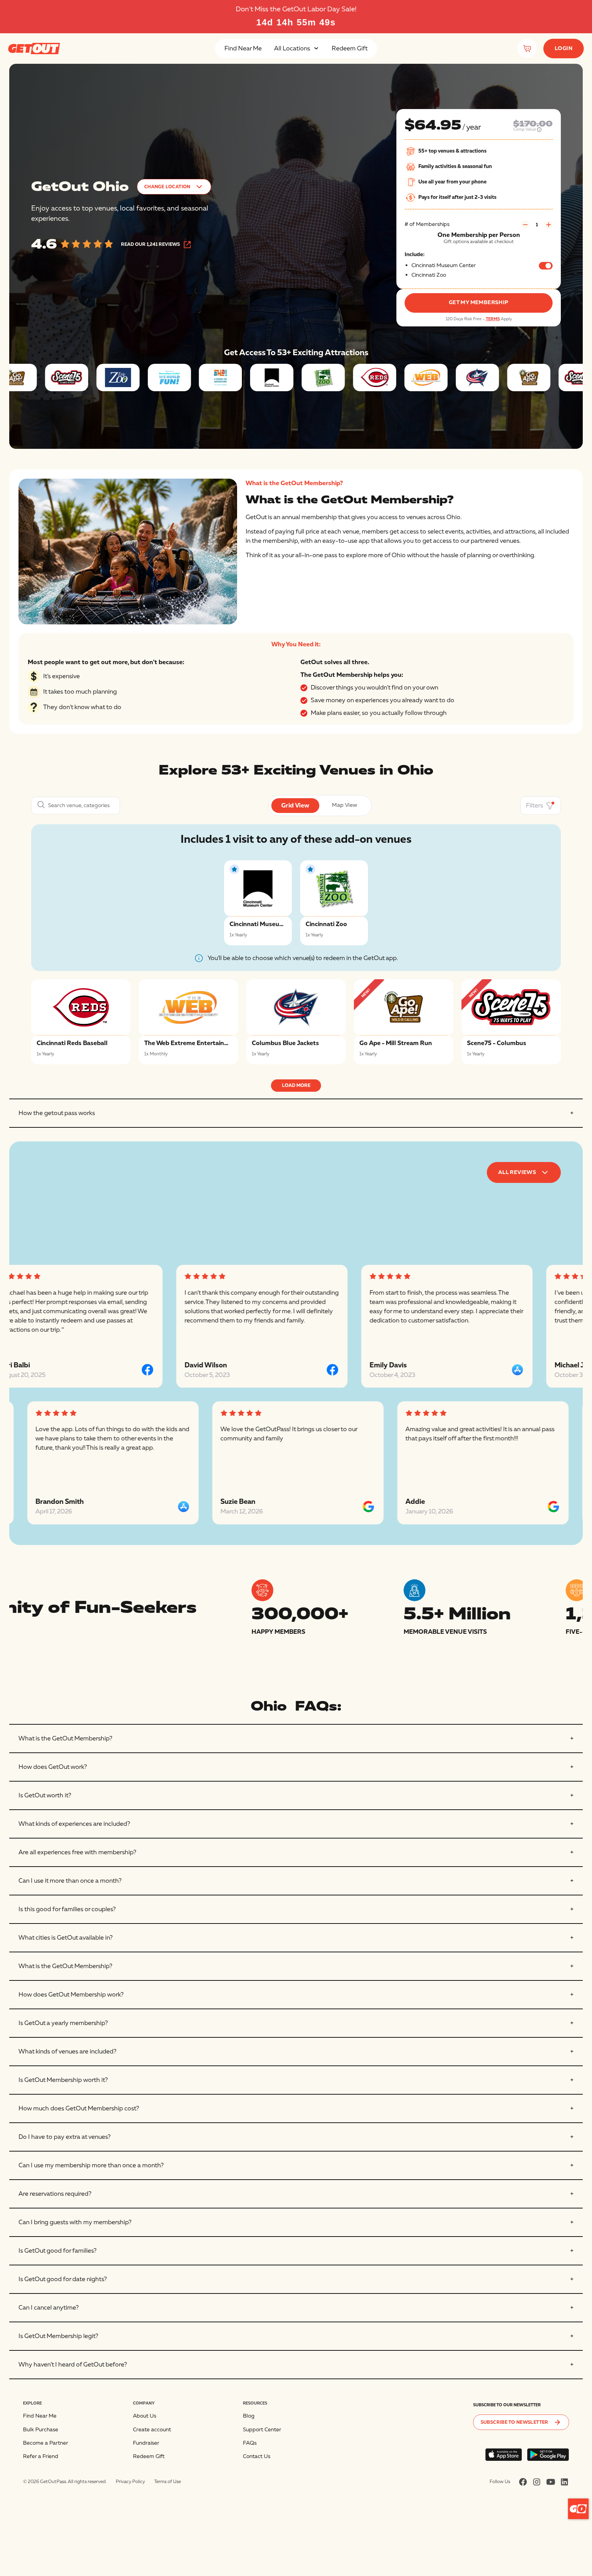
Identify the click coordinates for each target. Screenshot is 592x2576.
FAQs (250, 2443)
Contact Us (257, 2456)
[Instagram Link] (537, 2482)
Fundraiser (146, 2443)
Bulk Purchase (41, 2430)
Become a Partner (46, 2443)
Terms (493, 319)
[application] (578, 2509)
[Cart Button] (527, 48)
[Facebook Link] (523, 2482)
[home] (34, 48)
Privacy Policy (130, 2482)
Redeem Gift (350, 49)
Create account (152, 2430)
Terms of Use (168, 2482)
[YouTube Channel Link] (551, 2482)
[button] (297, 49)
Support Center (262, 2430)
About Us (145, 2416)
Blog (249, 2416)
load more (296, 1085)
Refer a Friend (41, 2456)
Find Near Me (243, 49)
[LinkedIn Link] (564, 2482)
